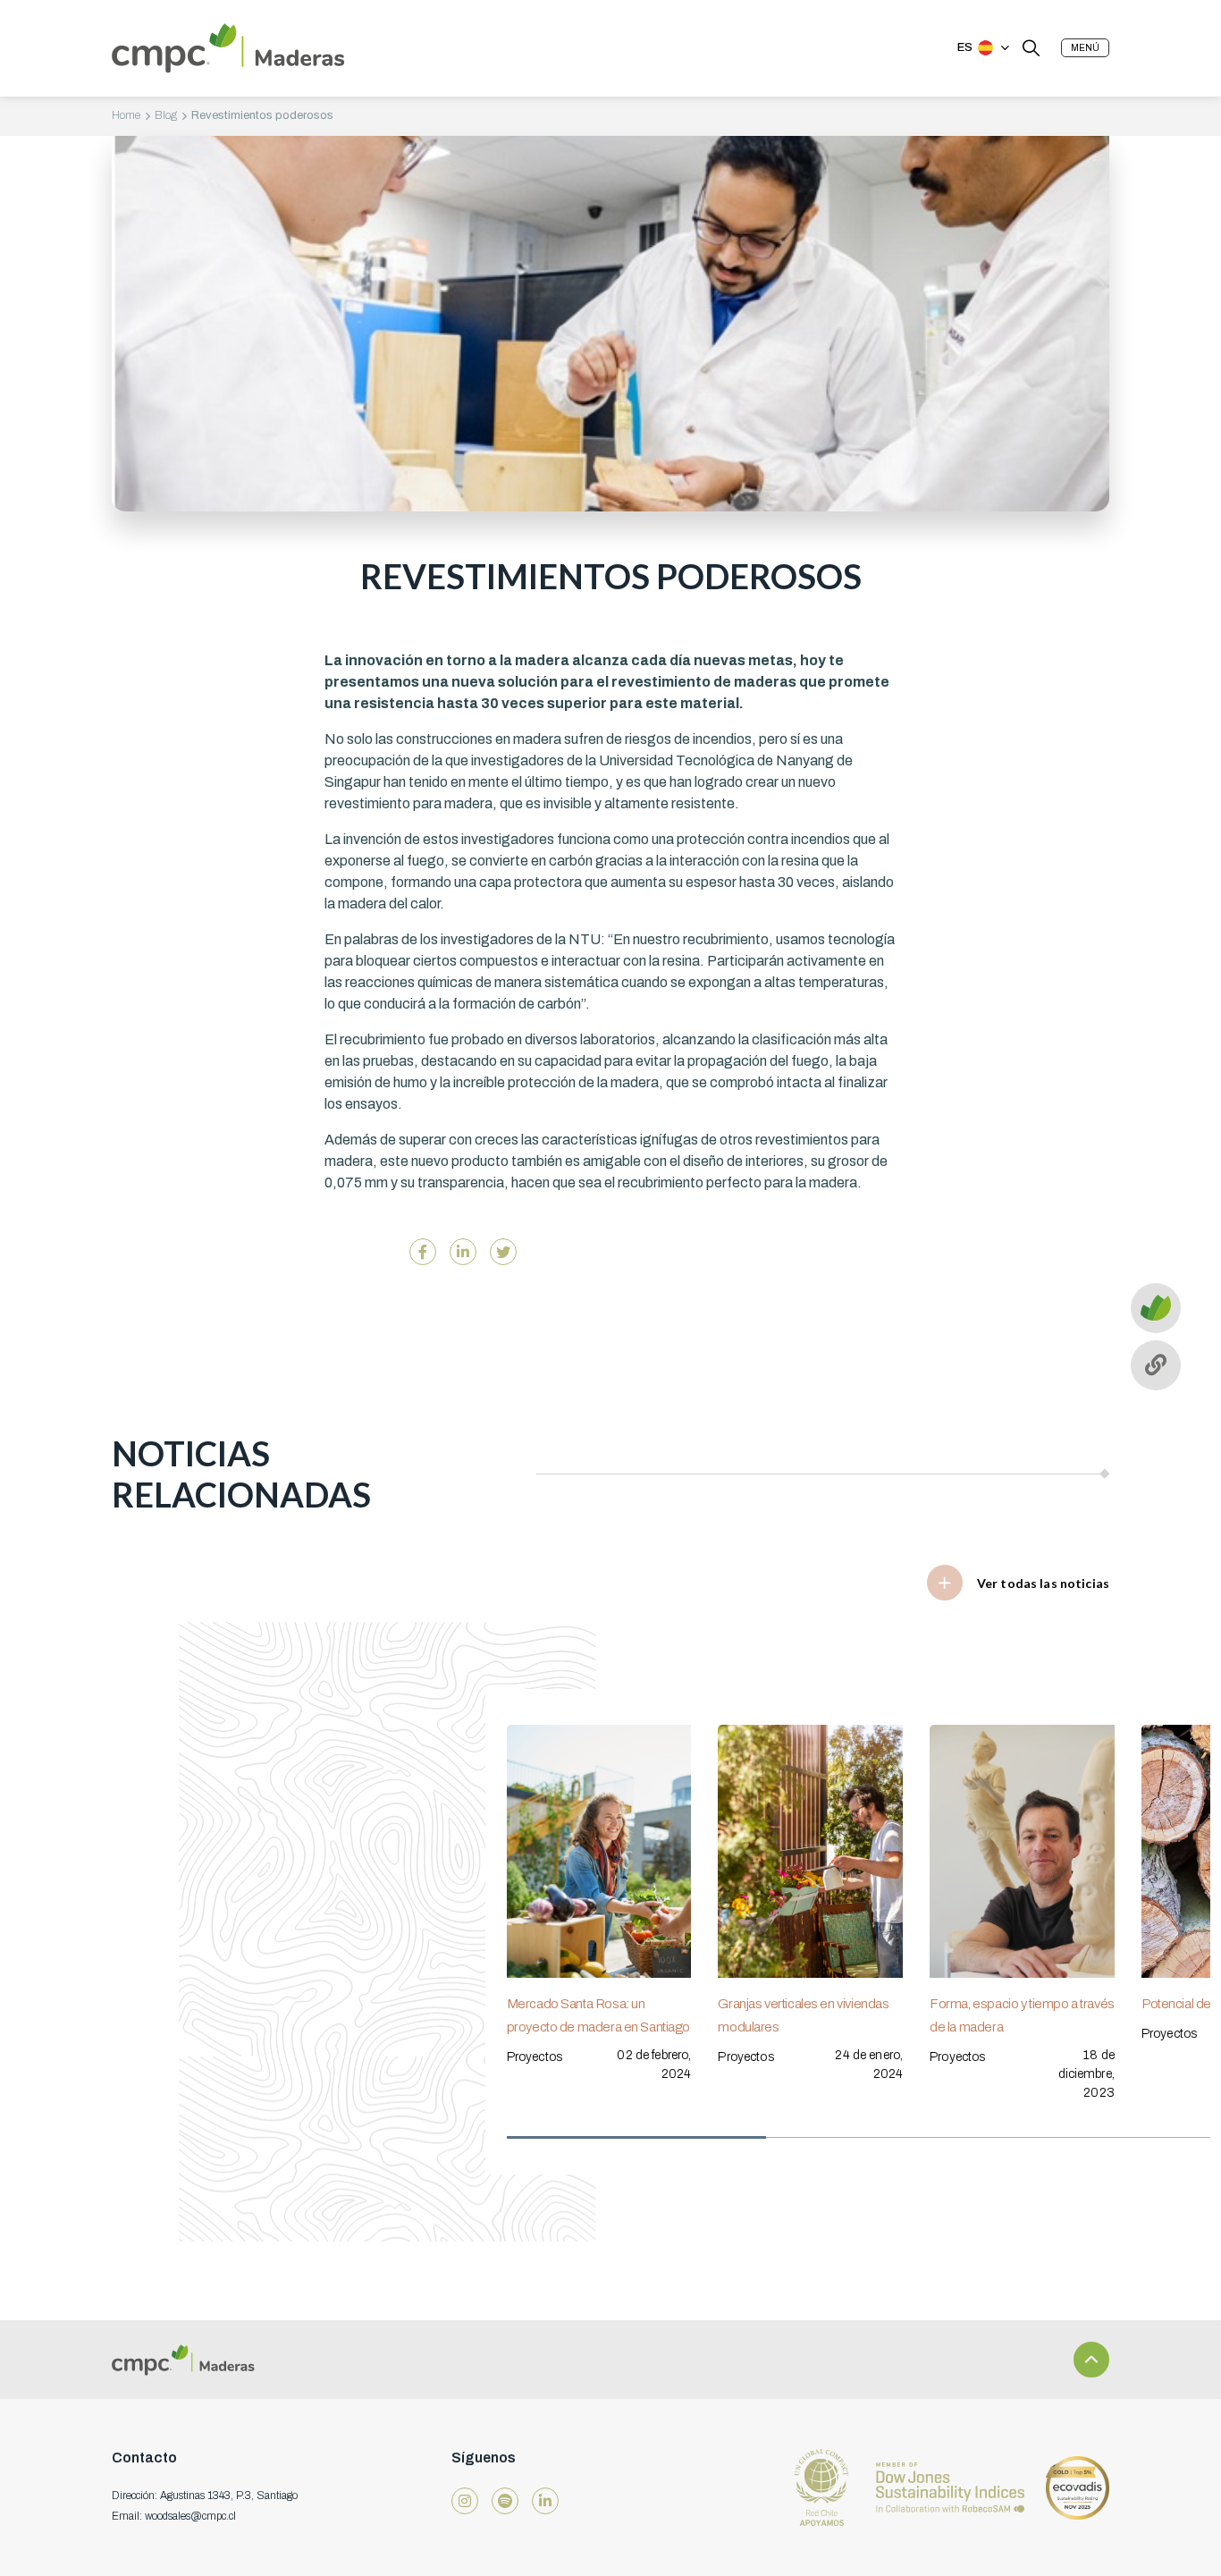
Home (126, 115)
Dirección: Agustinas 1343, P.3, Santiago (205, 2496)
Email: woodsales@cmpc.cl (174, 2516)
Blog (166, 115)
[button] (1085, 48)
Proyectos (535, 2057)
